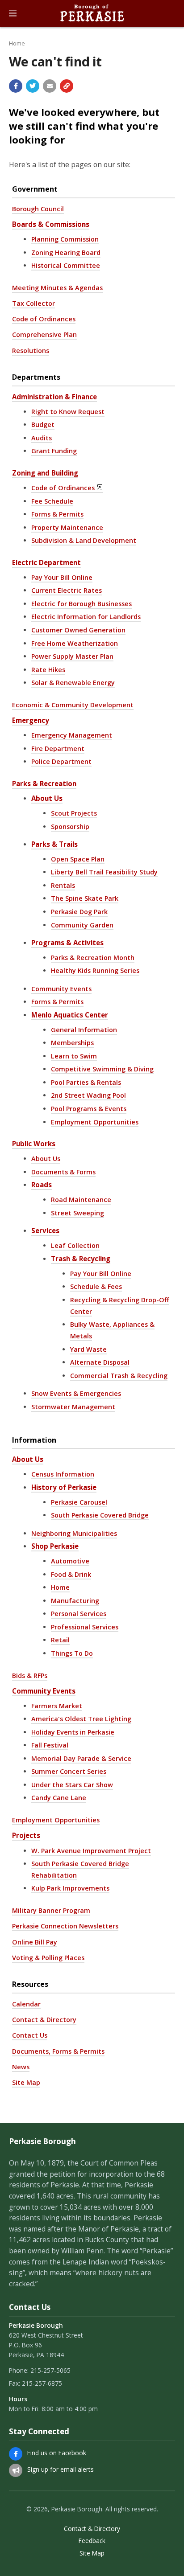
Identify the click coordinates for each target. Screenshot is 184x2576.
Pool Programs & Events (89, 1109)
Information (34, 1440)
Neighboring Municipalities (74, 1533)
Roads (42, 1185)
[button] (13, 13)
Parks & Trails (54, 844)
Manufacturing (75, 1601)
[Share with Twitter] (33, 86)
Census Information (63, 1474)
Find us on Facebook (57, 2453)
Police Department (61, 761)
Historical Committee (66, 265)
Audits (42, 438)
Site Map (26, 2082)
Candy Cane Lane (59, 1798)
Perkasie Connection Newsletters (65, 1926)
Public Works (34, 1144)
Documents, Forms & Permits (58, 2051)
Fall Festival (50, 1745)
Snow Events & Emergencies (76, 1393)
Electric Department (46, 562)
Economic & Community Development (73, 705)
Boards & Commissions (51, 224)
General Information (84, 1030)
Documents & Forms (63, 1172)
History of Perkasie (64, 1487)
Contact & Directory (44, 2020)
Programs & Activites (67, 943)
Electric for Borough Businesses (82, 604)
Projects (26, 1835)
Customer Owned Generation (78, 630)
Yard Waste (88, 1349)
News (21, 2067)
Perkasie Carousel (79, 1502)
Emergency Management (72, 735)
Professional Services (85, 1627)
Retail (60, 1640)
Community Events (61, 989)
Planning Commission (65, 239)
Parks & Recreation (44, 783)
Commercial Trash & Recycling (119, 1376)
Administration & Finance (54, 397)
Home (17, 43)
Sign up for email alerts (61, 2469)
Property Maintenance (67, 527)
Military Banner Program (51, 1910)
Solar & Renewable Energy (73, 683)
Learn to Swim (74, 1056)
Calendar (26, 2004)
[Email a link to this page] (50, 86)
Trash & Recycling (81, 1259)
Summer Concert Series (69, 1771)
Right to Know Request (68, 412)
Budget (43, 425)
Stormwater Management (73, 1407)
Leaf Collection (75, 1245)
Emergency (31, 720)
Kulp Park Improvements (70, 1888)
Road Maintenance (81, 1200)
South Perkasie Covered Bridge (100, 1515)
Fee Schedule (52, 501)
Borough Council (38, 209)
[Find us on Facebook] (16, 2454)
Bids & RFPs (30, 1676)
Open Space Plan (78, 859)
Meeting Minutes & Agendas (57, 288)
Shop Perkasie (55, 1546)
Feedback (92, 2541)
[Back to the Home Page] (92, 13)
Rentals (63, 885)
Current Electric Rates (67, 590)
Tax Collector (33, 303)
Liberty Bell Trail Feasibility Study (104, 872)
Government (35, 189)
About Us (47, 798)
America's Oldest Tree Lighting (81, 1719)
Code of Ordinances (44, 319)
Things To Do (72, 1653)
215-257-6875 (42, 2383)
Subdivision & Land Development (84, 540)
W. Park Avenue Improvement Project (91, 1851)
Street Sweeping (77, 1213)
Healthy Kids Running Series (95, 970)
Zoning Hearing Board (66, 252)
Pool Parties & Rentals (86, 1082)
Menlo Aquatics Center (70, 1015)
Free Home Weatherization (75, 643)
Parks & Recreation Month (93, 958)
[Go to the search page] (170, 13)
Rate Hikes (48, 670)
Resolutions (31, 351)
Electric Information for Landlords (86, 617)
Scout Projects (74, 813)
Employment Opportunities (95, 1122)
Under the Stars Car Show (72, 1785)
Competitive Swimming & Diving (102, 1069)
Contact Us (30, 2035)
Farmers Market (57, 1706)
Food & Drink (71, 1574)
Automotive (70, 1561)
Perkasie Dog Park (79, 912)
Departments (36, 377)
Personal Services (79, 1614)
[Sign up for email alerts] (16, 2470)
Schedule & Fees (96, 1286)
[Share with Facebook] (16, 86)
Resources (30, 1984)
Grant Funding (54, 451)
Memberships (72, 1043)
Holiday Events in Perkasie (73, 1732)
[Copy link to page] (67, 86)
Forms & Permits (57, 514)
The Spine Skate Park (85, 898)
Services (45, 1231)
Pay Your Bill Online (62, 577)
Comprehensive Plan (44, 334)
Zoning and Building (45, 473)
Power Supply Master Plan (72, 656)
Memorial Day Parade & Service (81, 1758)
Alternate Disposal (100, 1362)
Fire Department (58, 749)
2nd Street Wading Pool (88, 1095)
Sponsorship (70, 827)
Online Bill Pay (35, 1942)
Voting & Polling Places (48, 1958)
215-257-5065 (50, 2370)
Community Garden (82, 925)
